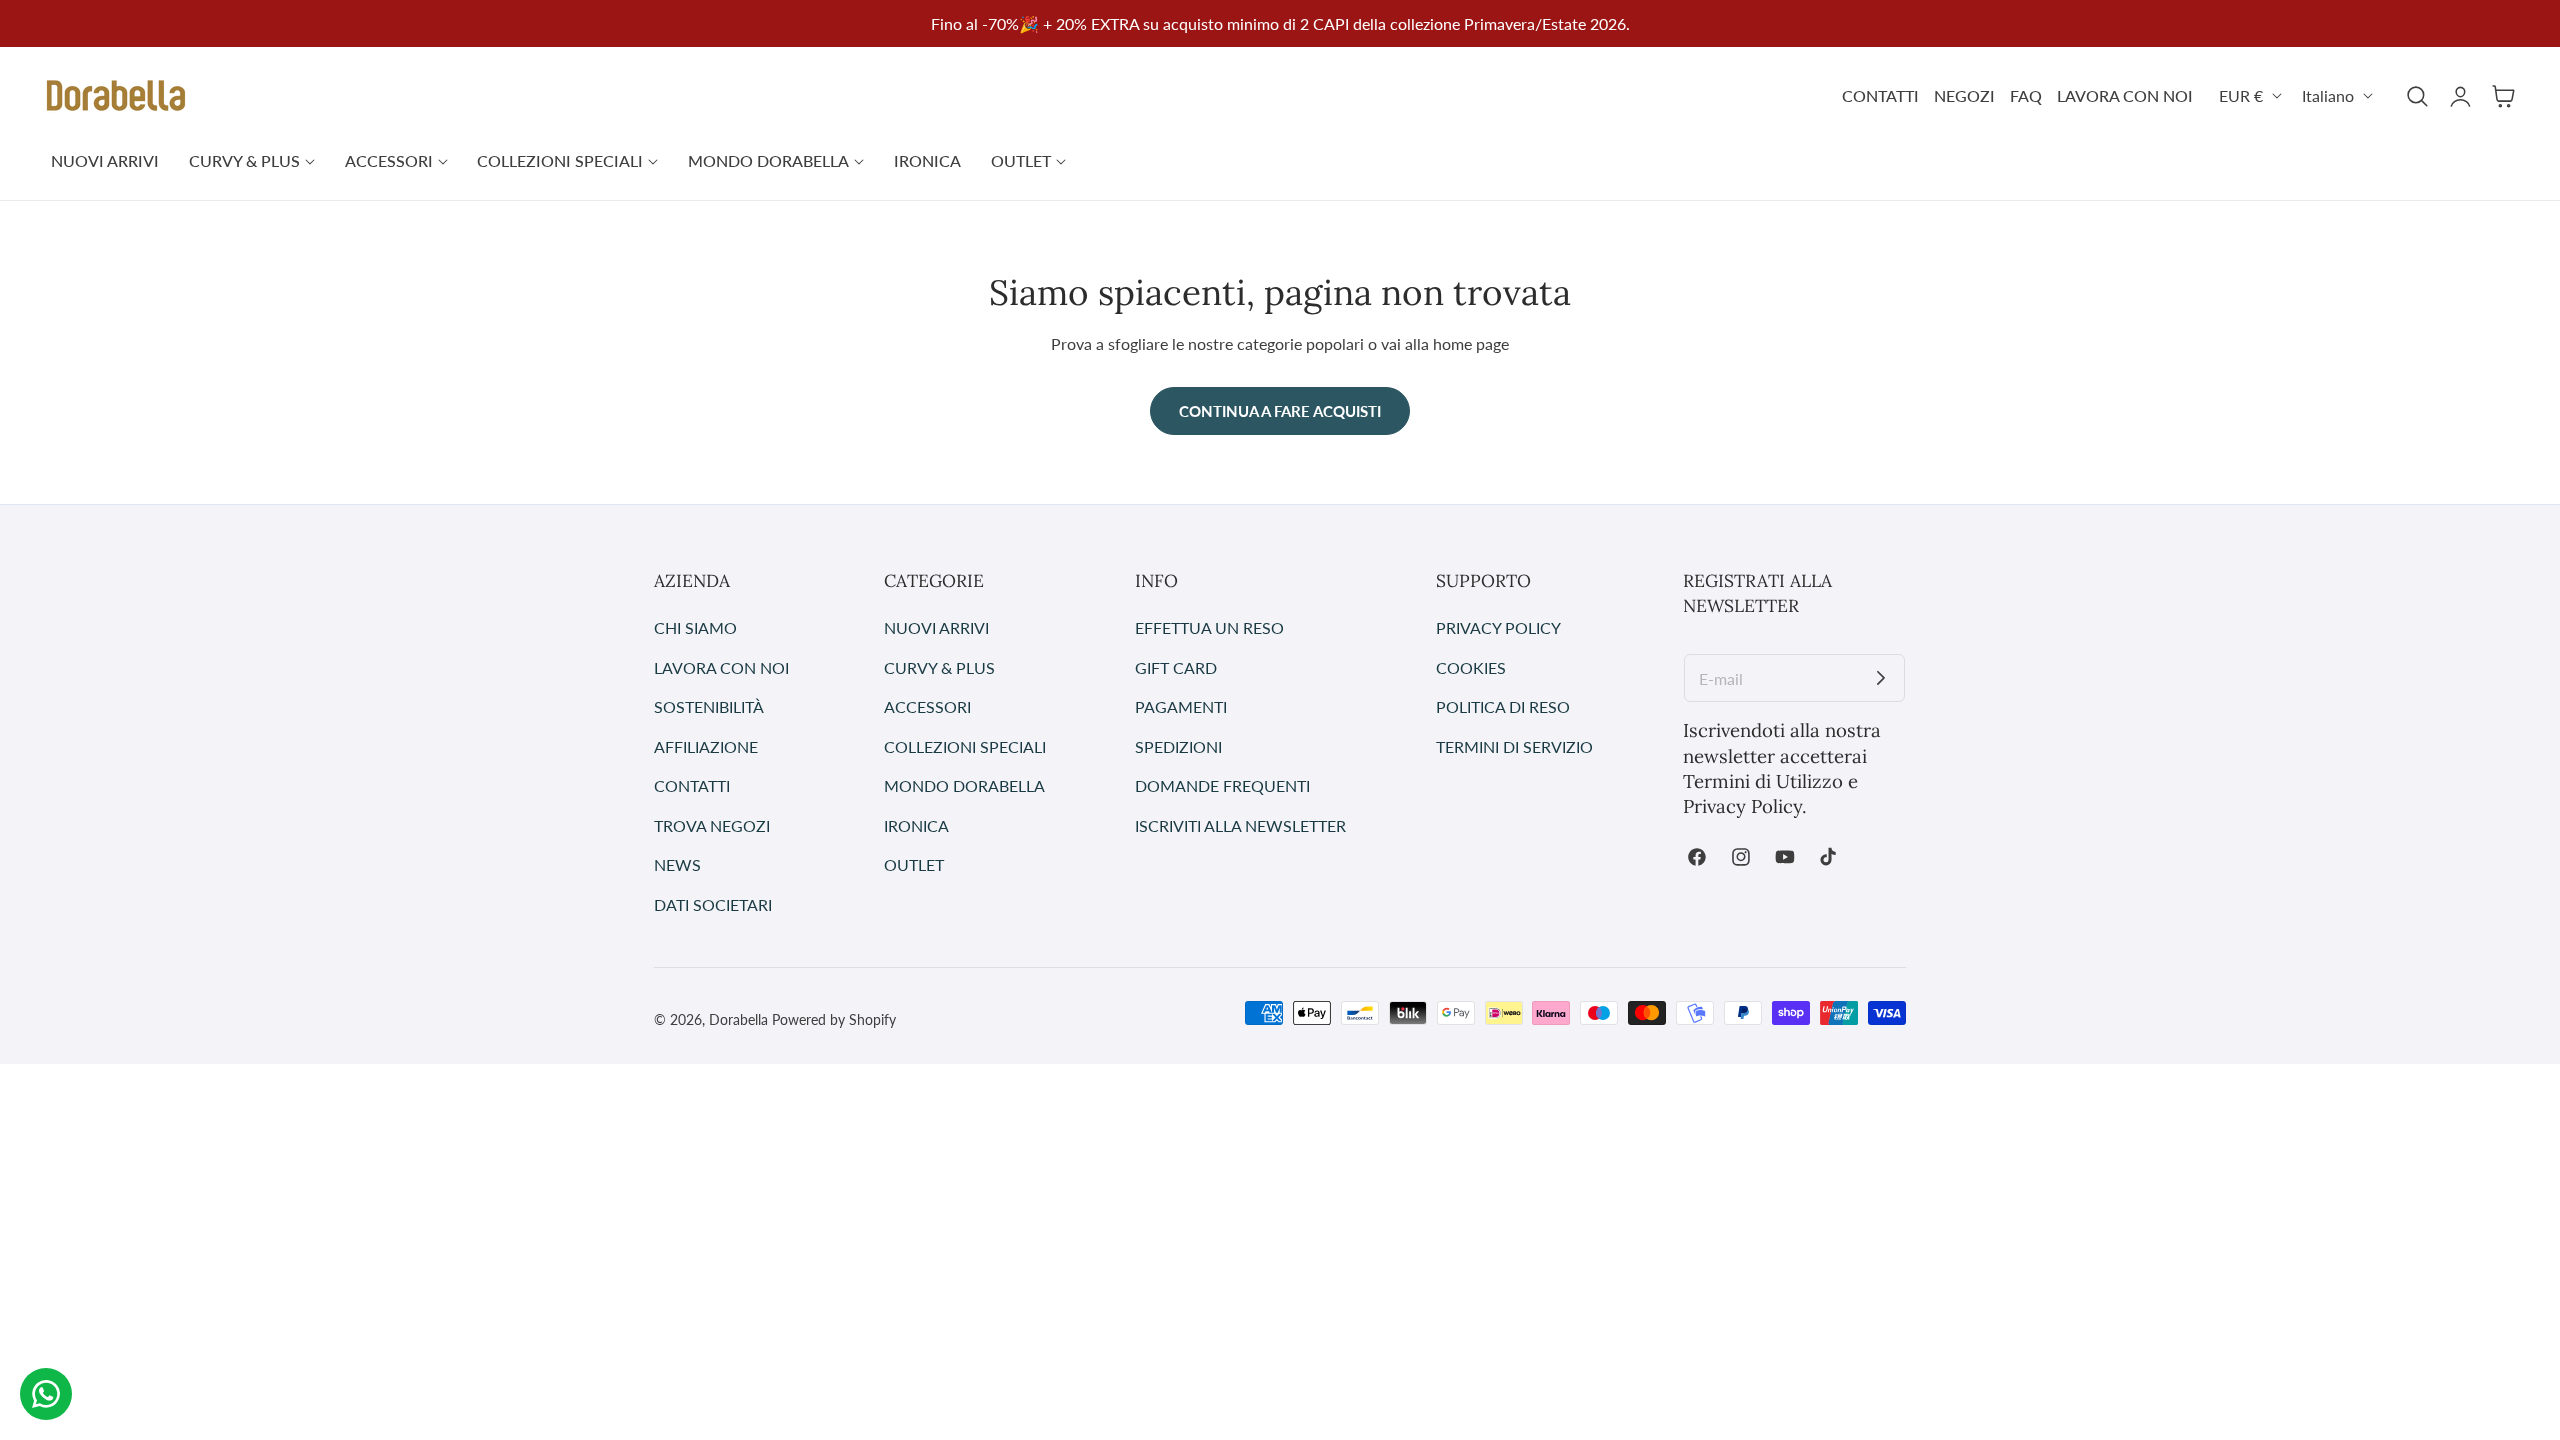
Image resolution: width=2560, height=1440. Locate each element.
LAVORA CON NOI (2125, 95)
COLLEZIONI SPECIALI (965, 745)
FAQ (2026, 95)
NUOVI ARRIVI (936, 627)
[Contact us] (46, 1394)
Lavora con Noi (721, 666)
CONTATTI (1880, 95)
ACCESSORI (927, 706)
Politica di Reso (1503, 706)
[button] (2417, 96)
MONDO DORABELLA (964, 785)
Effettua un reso (1209, 627)
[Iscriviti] (1881, 678)
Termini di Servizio (1514, 745)
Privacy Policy (1498, 627)
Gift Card (1176, 666)
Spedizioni (1178, 745)
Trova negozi (712, 824)
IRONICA (916, 824)
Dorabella (738, 1019)
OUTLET (914, 864)
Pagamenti (1181, 706)
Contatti (692, 785)
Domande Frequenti (1222, 785)
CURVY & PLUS (939, 666)
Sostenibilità (709, 706)
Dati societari (713, 903)
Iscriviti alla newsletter (1240, 824)
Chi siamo (695, 627)
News (677, 864)
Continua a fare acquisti (1280, 411)
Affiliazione (706, 745)
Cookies (1471, 666)
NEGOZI (1964, 95)
